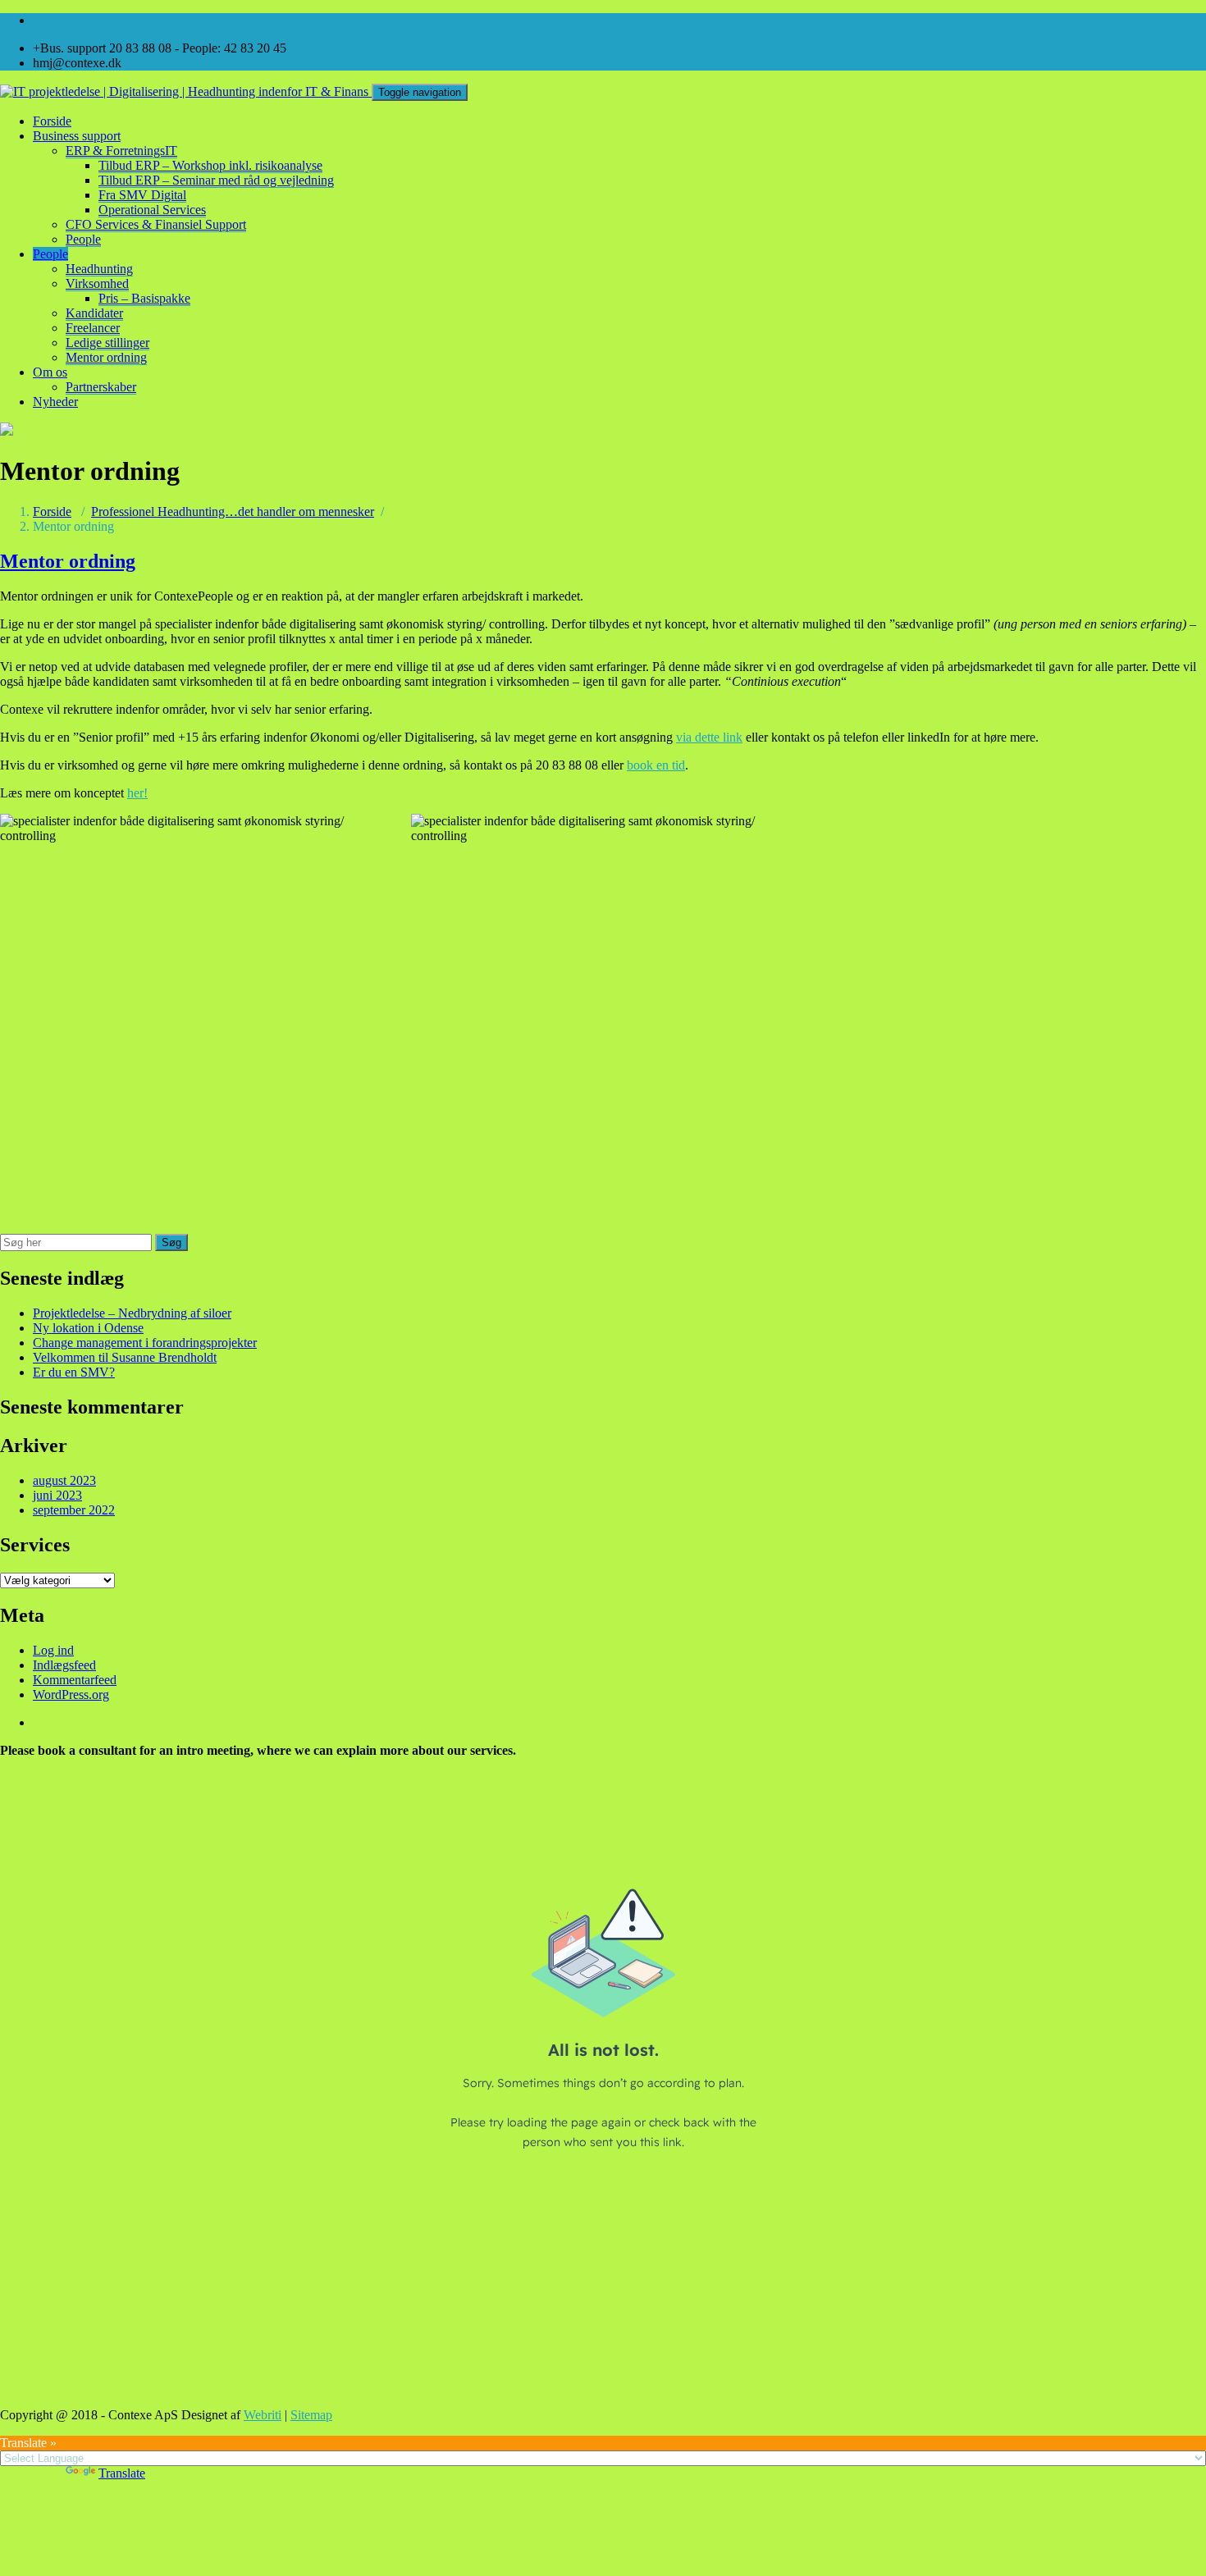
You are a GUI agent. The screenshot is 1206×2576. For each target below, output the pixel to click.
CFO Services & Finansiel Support (156, 224)
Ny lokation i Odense (88, 1328)
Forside (52, 121)
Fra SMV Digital (142, 195)
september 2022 (74, 1510)
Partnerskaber (101, 387)
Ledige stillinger (107, 343)
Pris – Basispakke (144, 298)
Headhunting (99, 269)
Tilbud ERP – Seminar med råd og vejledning (216, 180)
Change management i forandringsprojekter (145, 1343)
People (83, 239)
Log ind (53, 1650)
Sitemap (311, 2415)
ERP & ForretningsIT (121, 151)
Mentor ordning (106, 357)
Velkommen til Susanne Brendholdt (125, 1357)
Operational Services (152, 210)
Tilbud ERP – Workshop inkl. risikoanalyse (210, 165)
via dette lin (706, 737)
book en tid (656, 765)
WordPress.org (71, 1694)
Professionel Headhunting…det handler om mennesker (233, 512)
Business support (77, 136)
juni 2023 (57, 1495)
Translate (122, 2473)
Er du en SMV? (74, 1372)
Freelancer (93, 328)
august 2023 (64, 1480)
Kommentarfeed (75, 1680)
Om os (50, 372)
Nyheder (55, 402)
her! (137, 793)
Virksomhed (97, 283)
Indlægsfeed (64, 1665)
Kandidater (94, 313)
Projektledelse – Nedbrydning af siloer (132, 1313)
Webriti (263, 2415)
